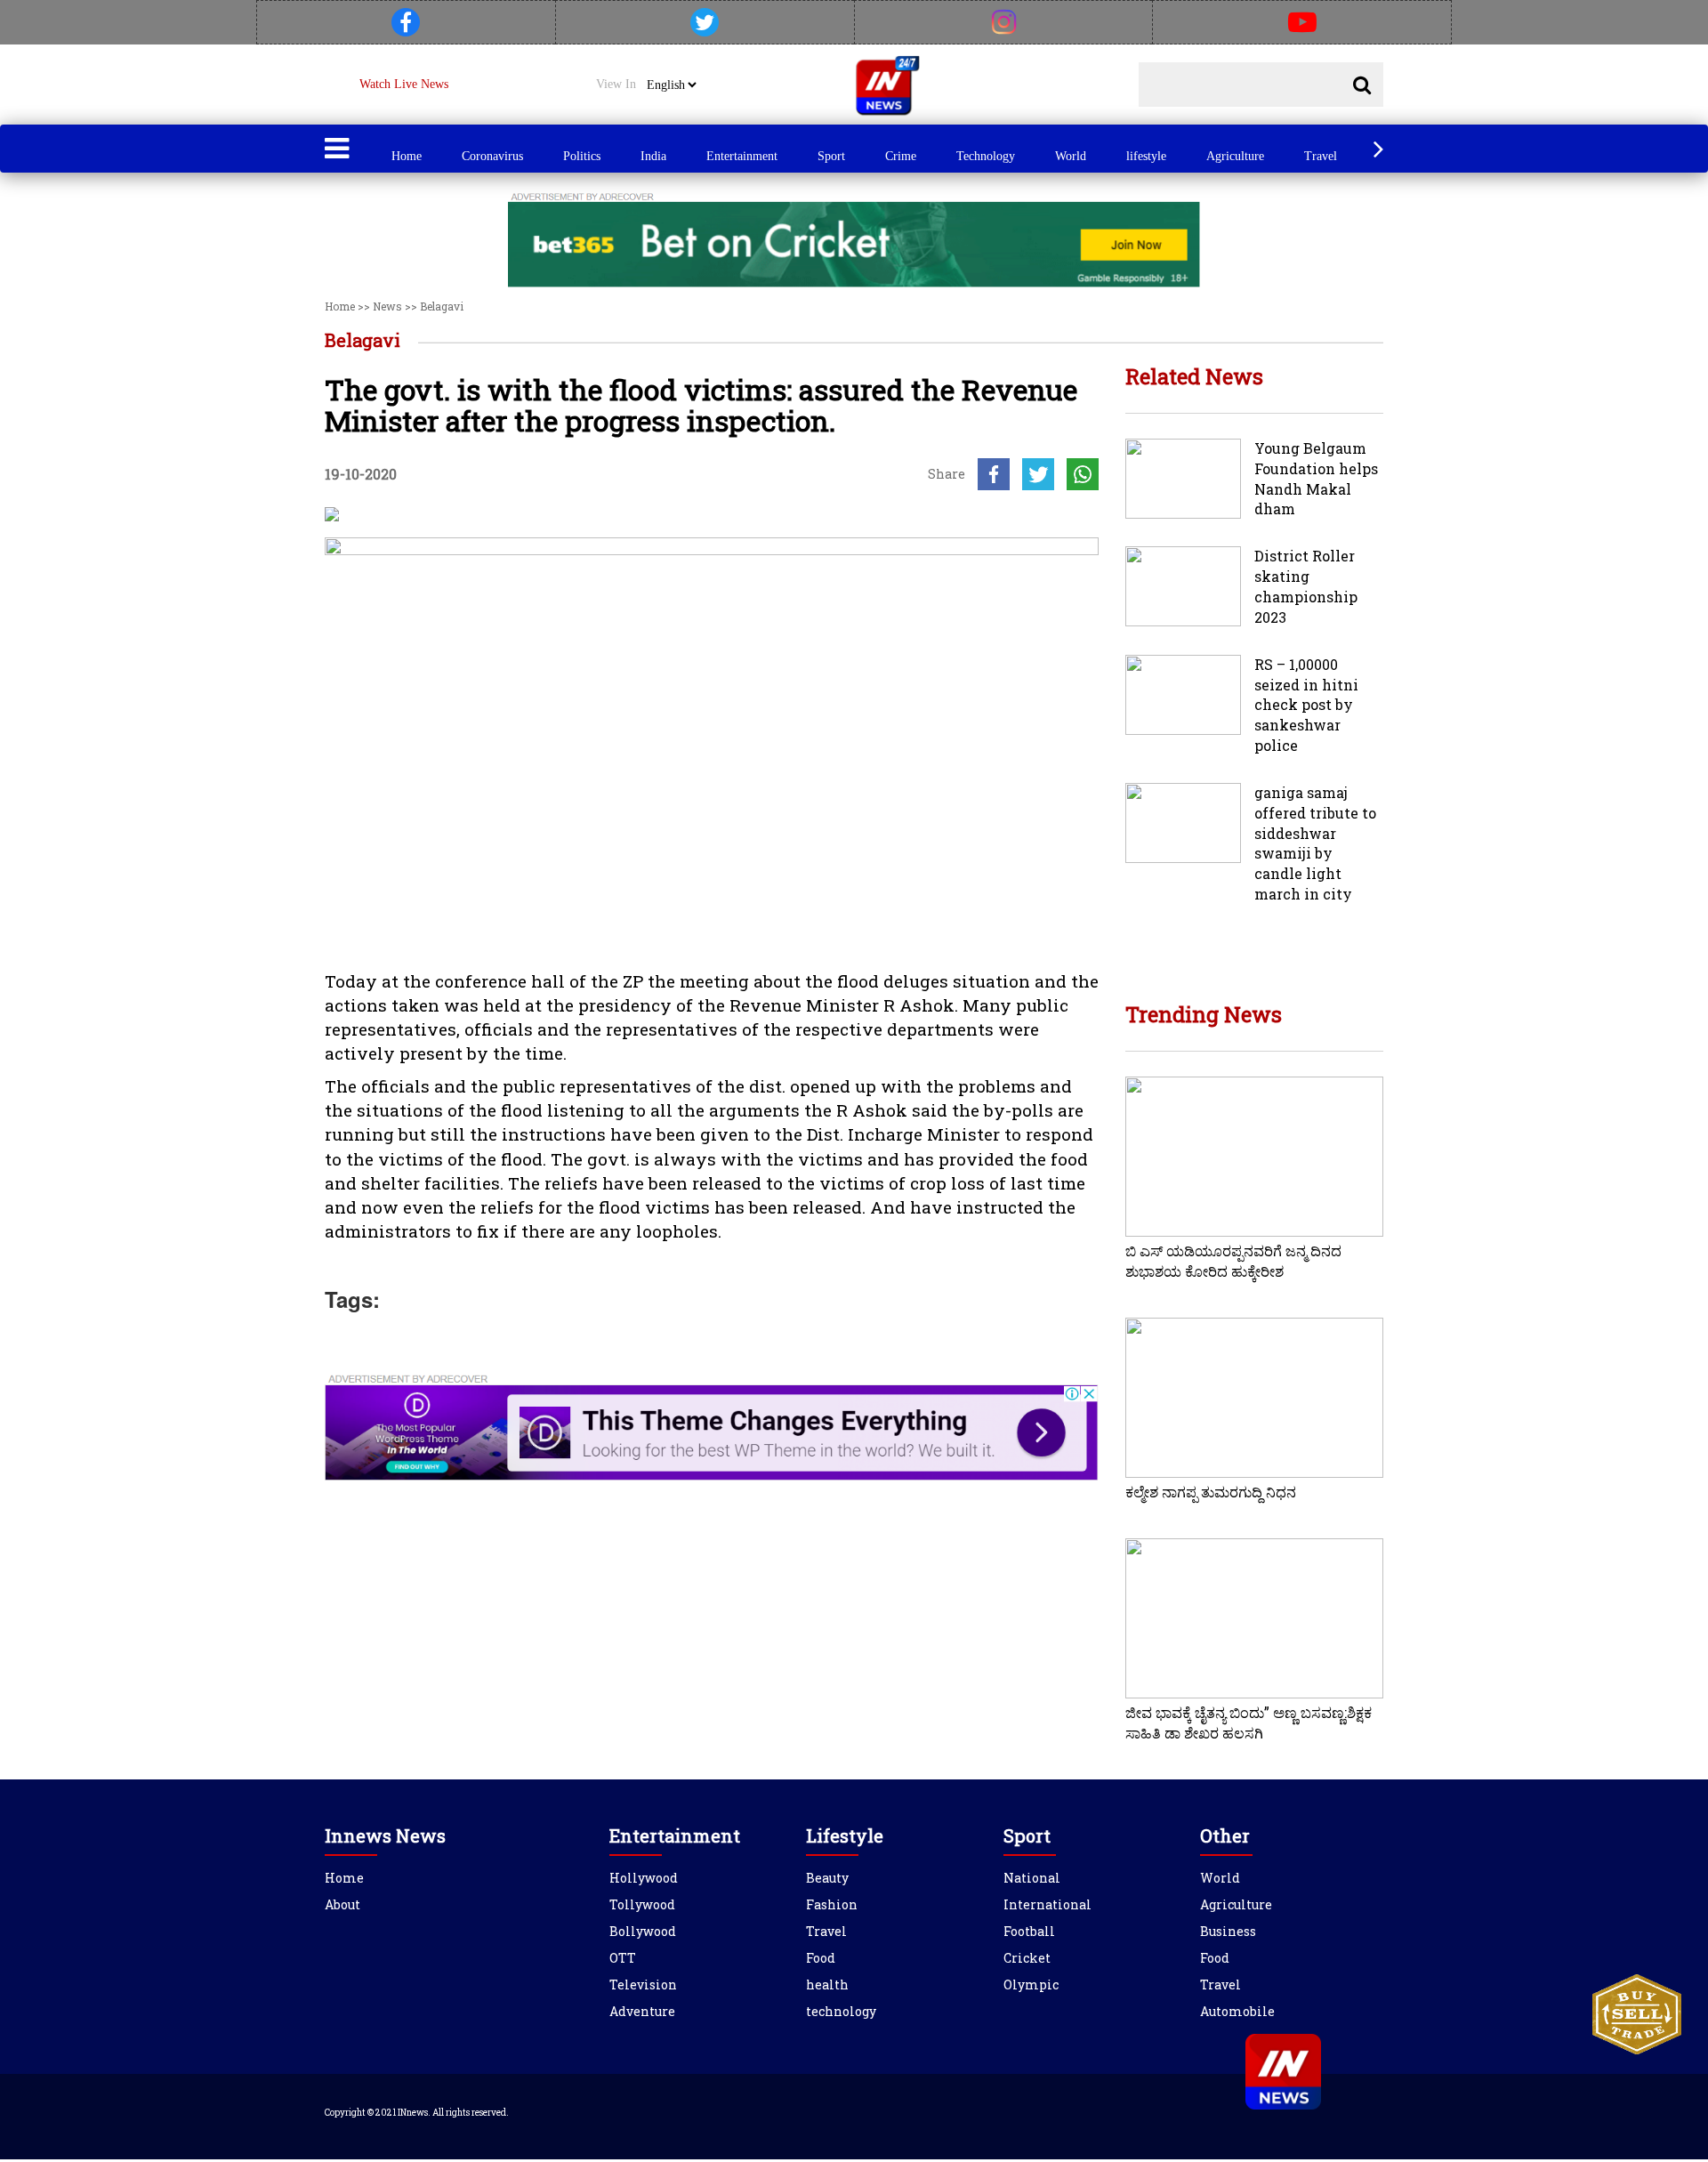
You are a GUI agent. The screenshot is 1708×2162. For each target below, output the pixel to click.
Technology (986, 156)
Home (407, 156)
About (342, 1904)
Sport (831, 156)
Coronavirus (492, 156)
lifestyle (1146, 156)
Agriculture (1235, 156)
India (653, 156)
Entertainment (742, 156)
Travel (1321, 156)
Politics (582, 156)
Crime (901, 156)
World (1071, 156)
